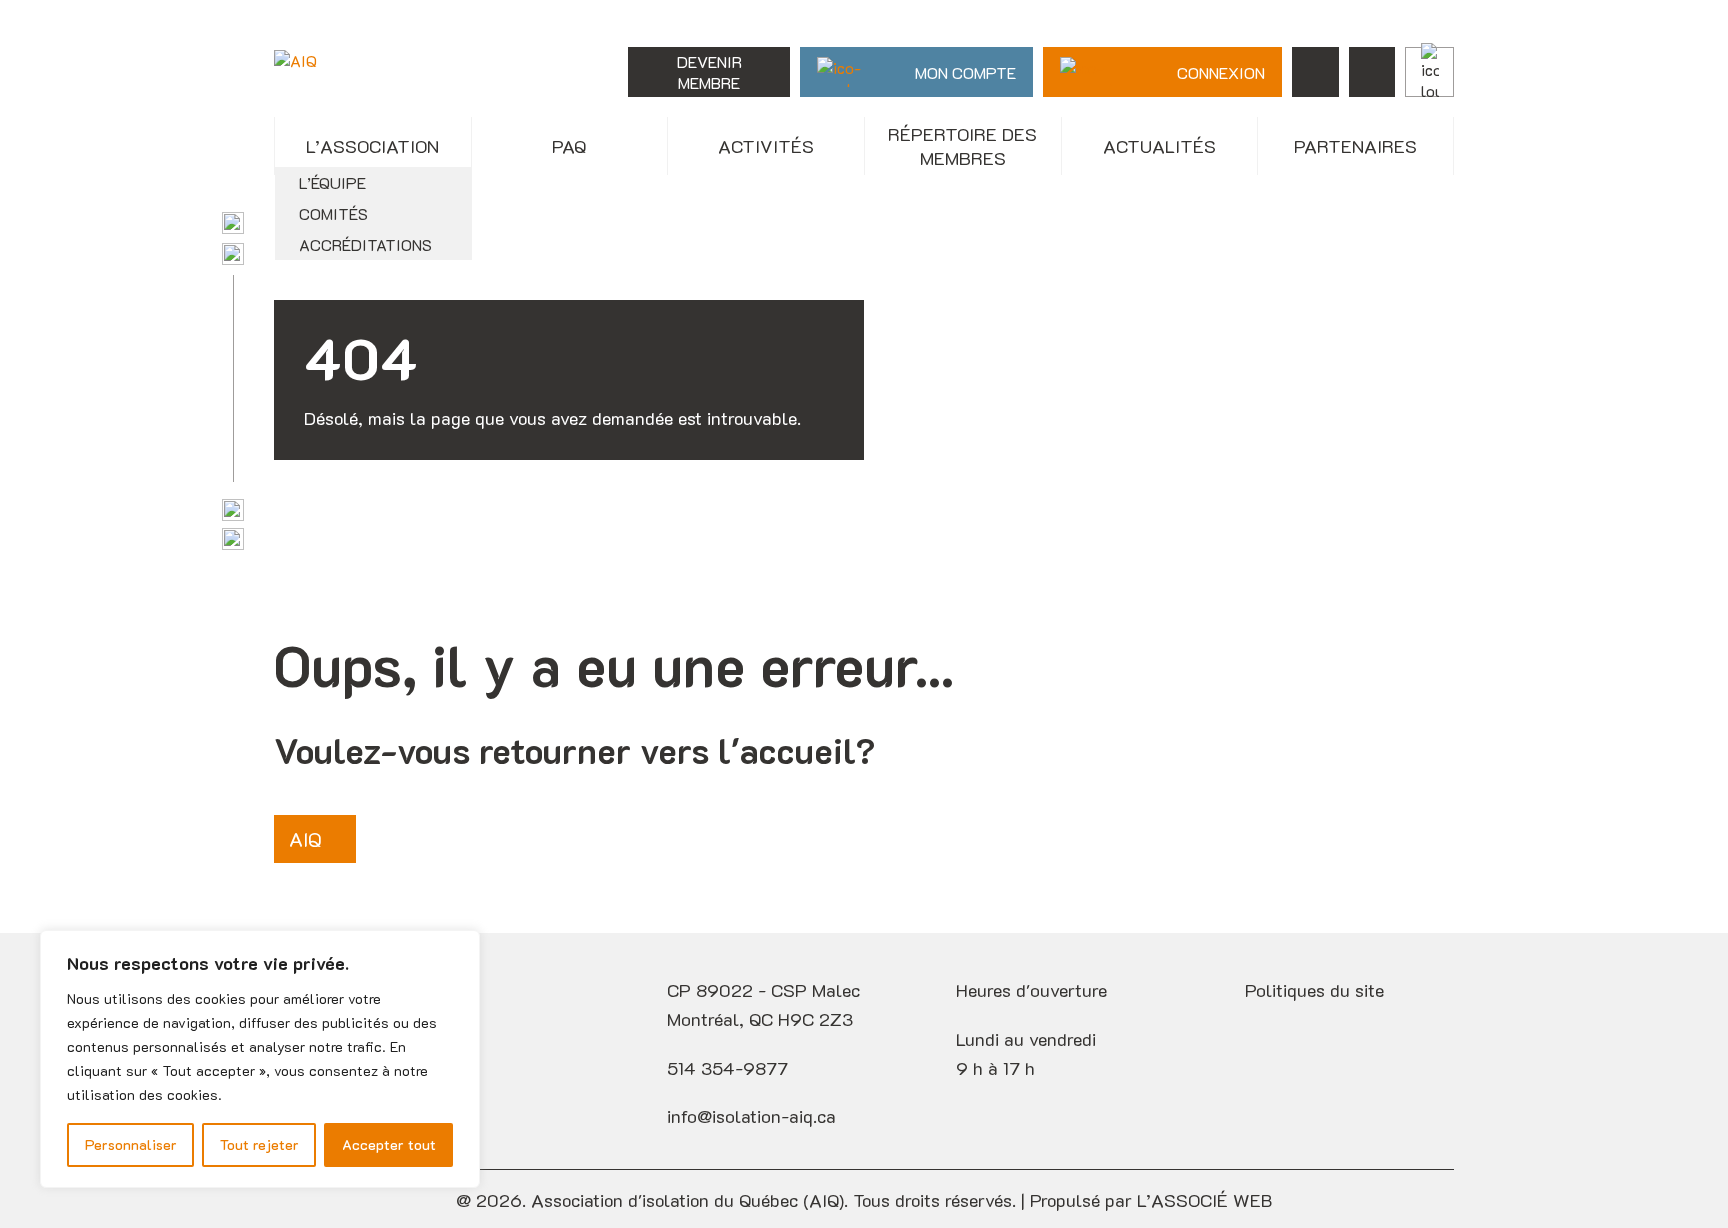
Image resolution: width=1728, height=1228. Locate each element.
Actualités (1159, 146)
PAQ (569, 146)
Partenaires (1355, 146)
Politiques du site (1314, 990)
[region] (260, 1059)
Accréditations (365, 244)
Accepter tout (389, 1144)
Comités (333, 213)
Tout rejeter (259, 1144)
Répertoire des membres (962, 146)
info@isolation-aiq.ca (751, 1116)
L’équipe (332, 182)
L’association (372, 146)
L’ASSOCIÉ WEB (1204, 1200)
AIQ (305, 839)
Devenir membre (709, 72)
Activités (766, 146)
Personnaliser (131, 1144)
